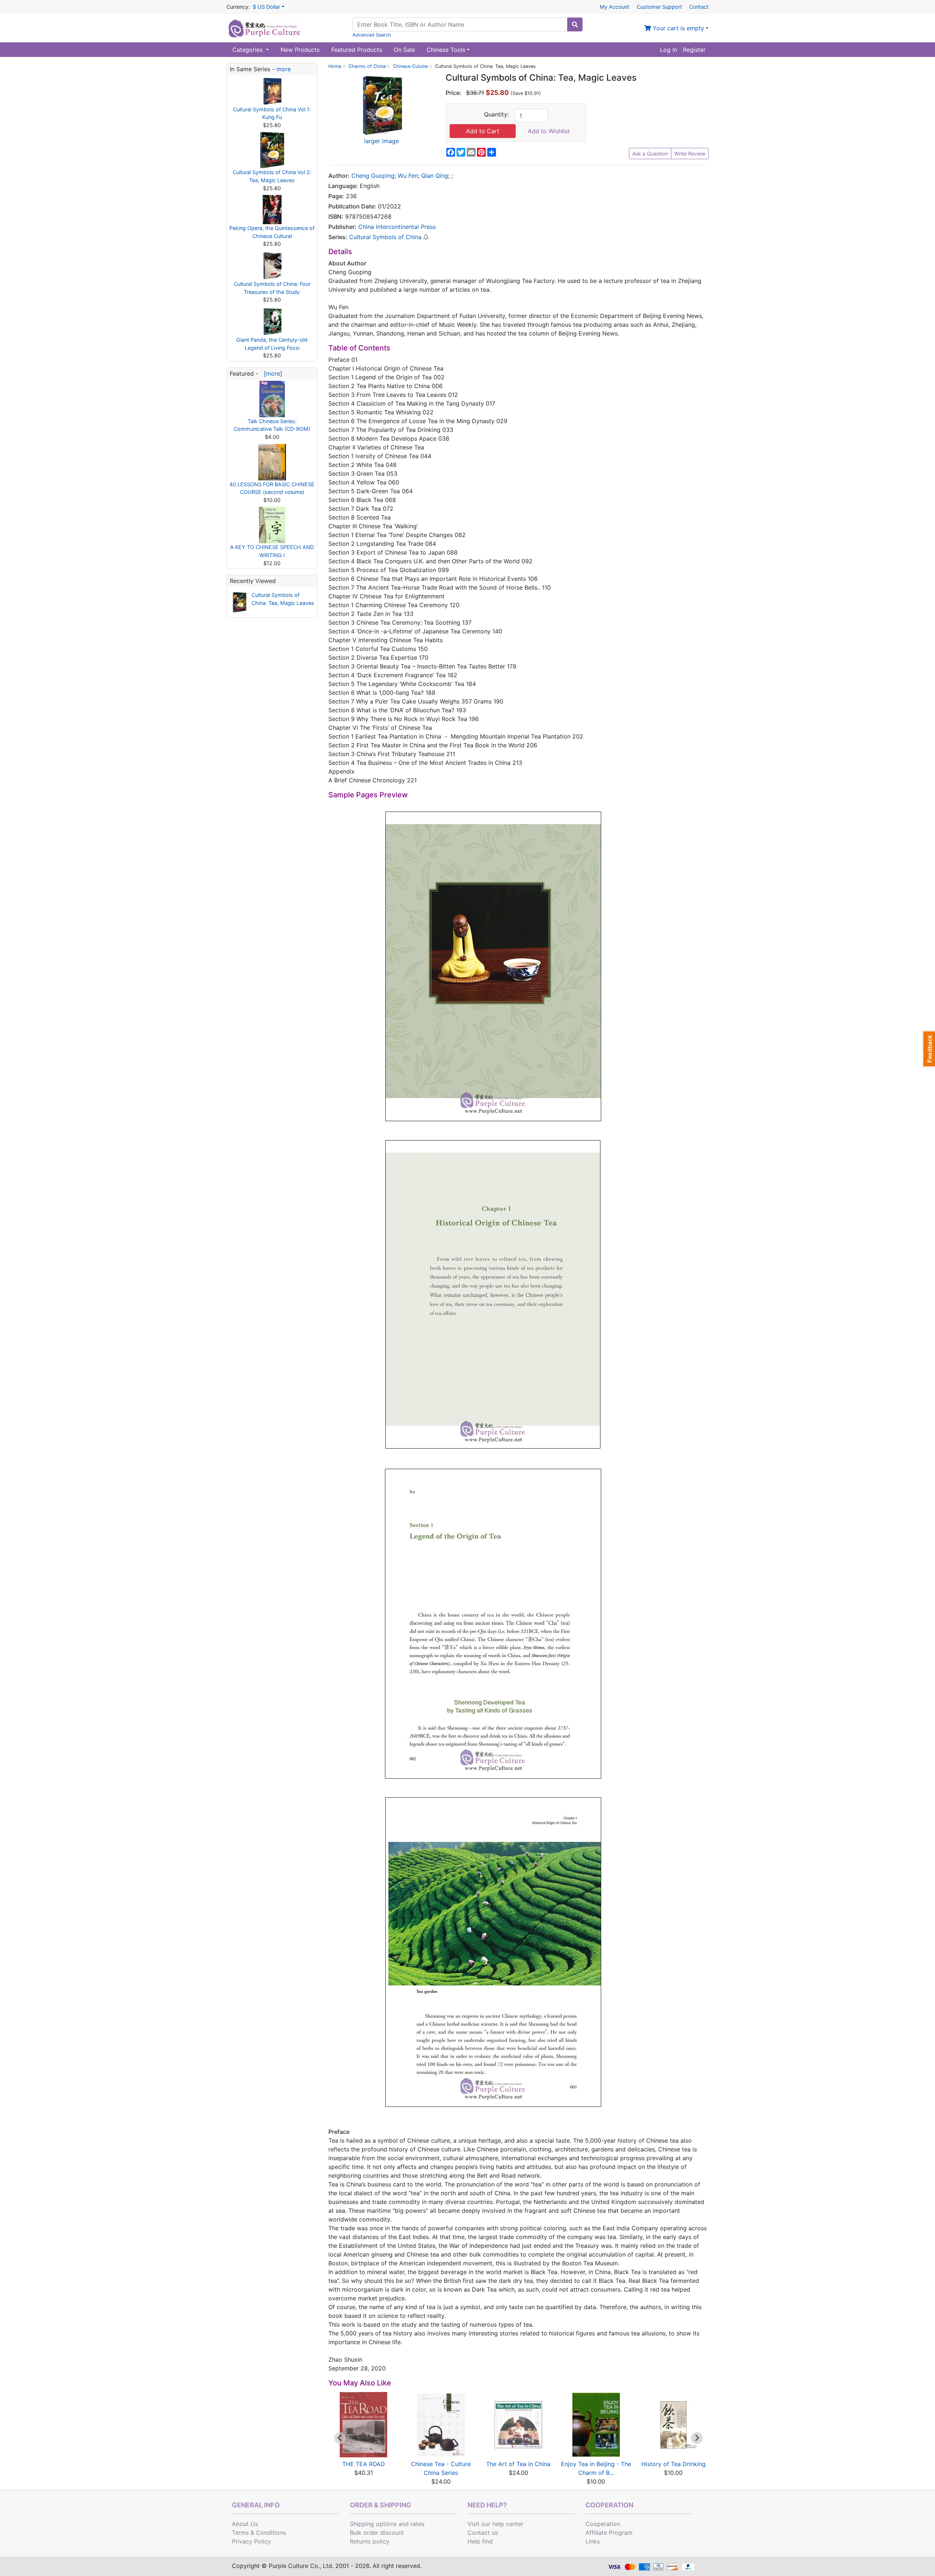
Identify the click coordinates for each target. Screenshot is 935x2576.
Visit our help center (495, 2524)
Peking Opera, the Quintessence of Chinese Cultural (272, 232)
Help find (480, 2541)
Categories (248, 50)
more (284, 69)
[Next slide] (697, 2438)
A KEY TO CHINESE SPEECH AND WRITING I (272, 551)
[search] (575, 24)
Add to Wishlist (549, 131)
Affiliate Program (609, 2533)
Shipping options (373, 2524)
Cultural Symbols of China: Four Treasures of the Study (272, 288)
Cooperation (603, 2524)
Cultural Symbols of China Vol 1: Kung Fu (272, 113)
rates (417, 2524)
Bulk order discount (377, 2533)
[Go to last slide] (340, 2438)
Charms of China (367, 66)
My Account (615, 7)
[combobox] (460, 24)
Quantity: (496, 114)
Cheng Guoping (373, 176)
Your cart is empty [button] (678, 28)
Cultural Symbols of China (385, 237)
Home (335, 66)
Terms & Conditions (259, 2533)
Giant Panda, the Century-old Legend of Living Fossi (272, 344)
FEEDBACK (929, 1049)
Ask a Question (650, 154)
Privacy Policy (251, 2541)
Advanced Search (372, 35)
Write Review (690, 154)
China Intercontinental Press (397, 227)
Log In (669, 50)
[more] (271, 373)
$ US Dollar (266, 7)
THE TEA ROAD (364, 2464)
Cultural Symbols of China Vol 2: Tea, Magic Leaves (272, 176)
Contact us (483, 2533)
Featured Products (357, 50)
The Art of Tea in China (518, 2464)
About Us (245, 2524)
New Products (300, 50)
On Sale (404, 50)
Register (694, 50)
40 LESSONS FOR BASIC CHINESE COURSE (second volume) (272, 488)
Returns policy (370, 2541)
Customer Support (659, 7)
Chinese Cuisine (410, 66)
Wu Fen (408, 176)
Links (593, 2541)
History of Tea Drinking (673, 2464)
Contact (699, 7)
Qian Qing (435, 176)
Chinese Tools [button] (446, 50)
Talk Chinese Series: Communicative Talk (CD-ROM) (272, 425)
